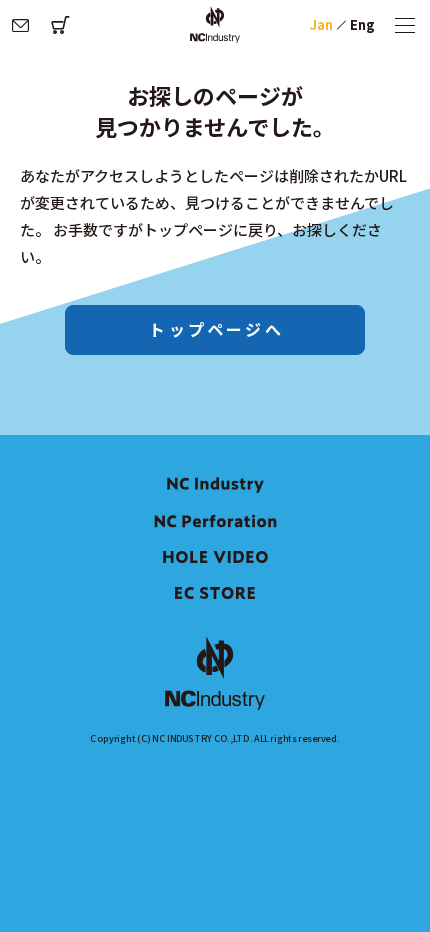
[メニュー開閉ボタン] (405, 25)
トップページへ (216, 329)
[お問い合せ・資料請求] (20, 25)
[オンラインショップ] (60, 25)
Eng (362, 24)
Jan (321, 24)
